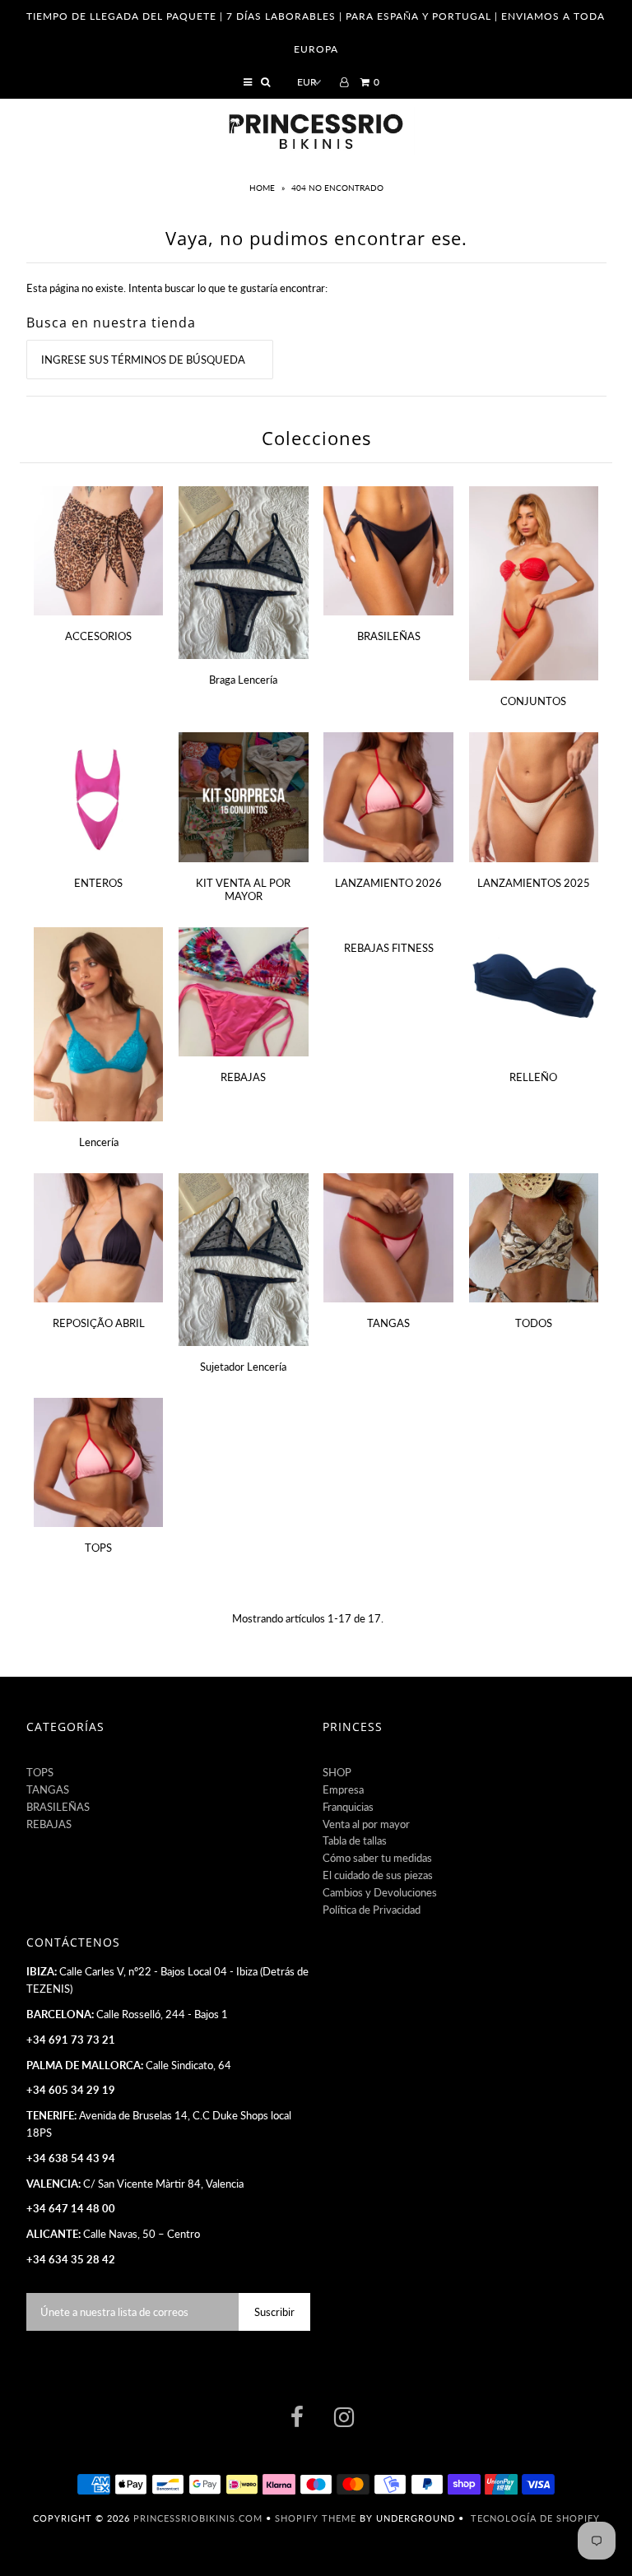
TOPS (98, 1548)
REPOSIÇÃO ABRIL (99, 1323)
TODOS (534, 1323)
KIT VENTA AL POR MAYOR (243, 889)
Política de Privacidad (372, 1910)
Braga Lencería (243, 680)
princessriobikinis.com (198, 2518)
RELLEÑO (533, 1077)
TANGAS (388, 1323)
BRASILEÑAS (389, 636)
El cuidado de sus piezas (378, 1875)
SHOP (337, 1772)
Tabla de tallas (355, 1840)
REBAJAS (243, 1077)
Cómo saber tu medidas (377, 1858)
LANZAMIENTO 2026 (388, 883)
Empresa (343, 1789)
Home (263, 188)
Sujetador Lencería (243, 1367)
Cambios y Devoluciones (380, 1892)
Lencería (99, 1142)
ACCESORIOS (98, 636)
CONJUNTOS (533, 701)
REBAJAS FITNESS (389, 948)
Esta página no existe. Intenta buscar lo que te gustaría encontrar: (177, 288)
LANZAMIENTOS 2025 (534, 883)
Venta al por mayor (366, 1824)
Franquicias (348, 1807)
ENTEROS (98, 883)
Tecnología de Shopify (535, 2518)
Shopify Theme (316, 2518)
